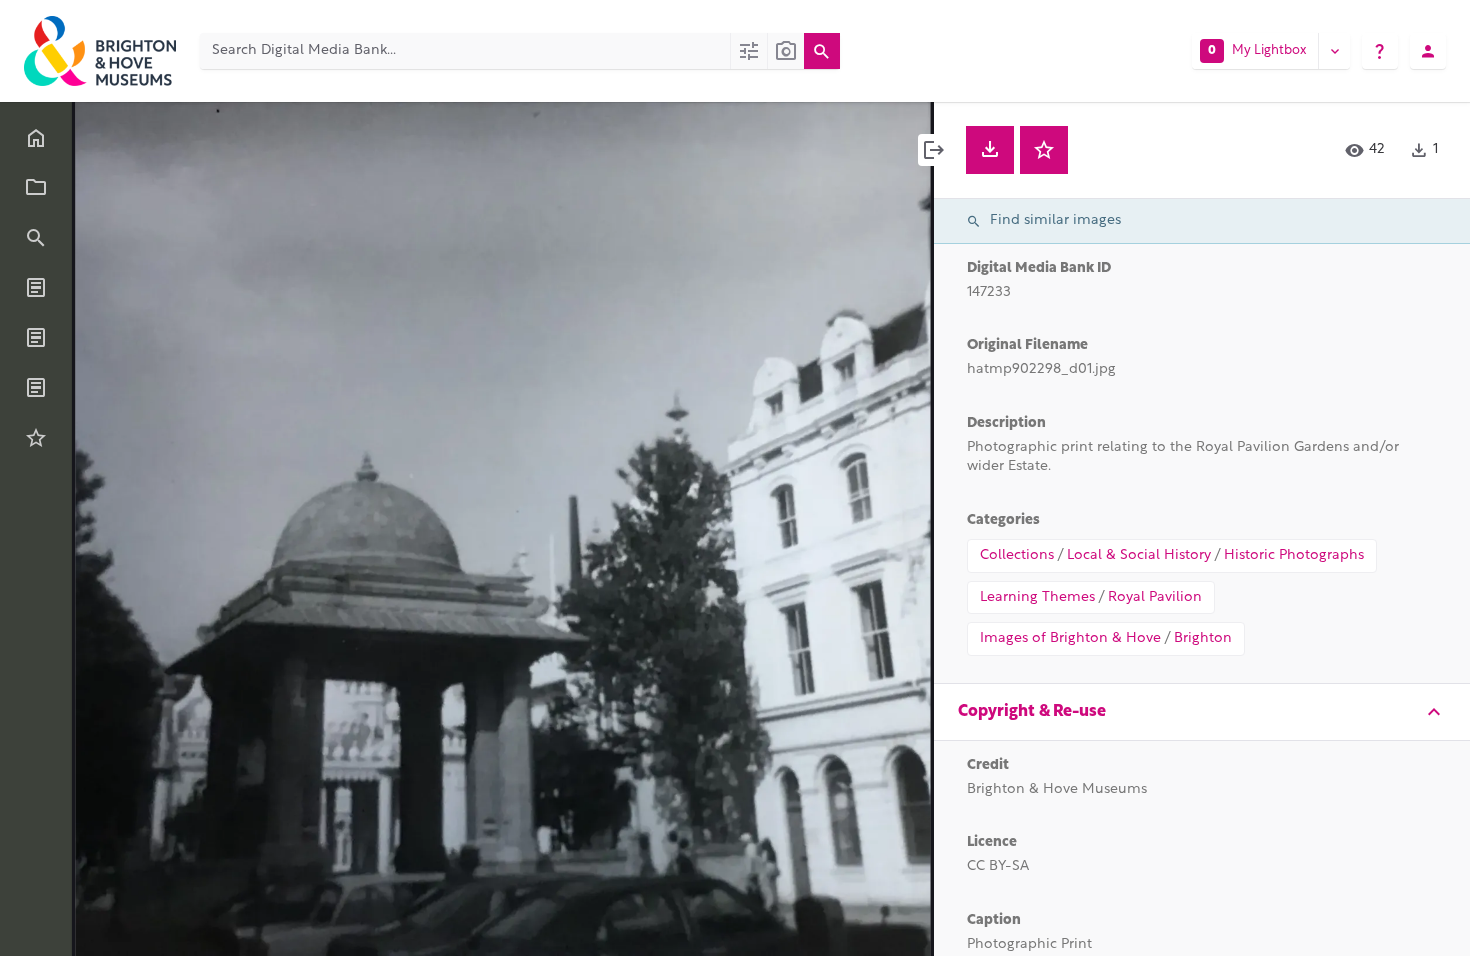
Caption (994, 920)
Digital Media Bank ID (1039, 268)
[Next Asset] (874, 529)
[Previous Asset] (132, 529)
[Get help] (1380, 51)
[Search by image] (785, 51)
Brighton (1203, 638)
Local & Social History (1139, 555)
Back (133, 131)
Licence (992, 842)
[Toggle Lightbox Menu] (1334, 51)
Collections (1017, 555)
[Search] (822, 51)
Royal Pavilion (1155, 597)
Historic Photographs (1294, 555)
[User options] (1428, 51)
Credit (988, 765)
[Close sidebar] (934, 150)
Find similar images (1055, 220)
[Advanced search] (748, 51)
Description (1006, 423)
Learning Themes (1037, 597)
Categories (1003, 520)
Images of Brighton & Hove (1070, 638)
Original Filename (1027, 345)
